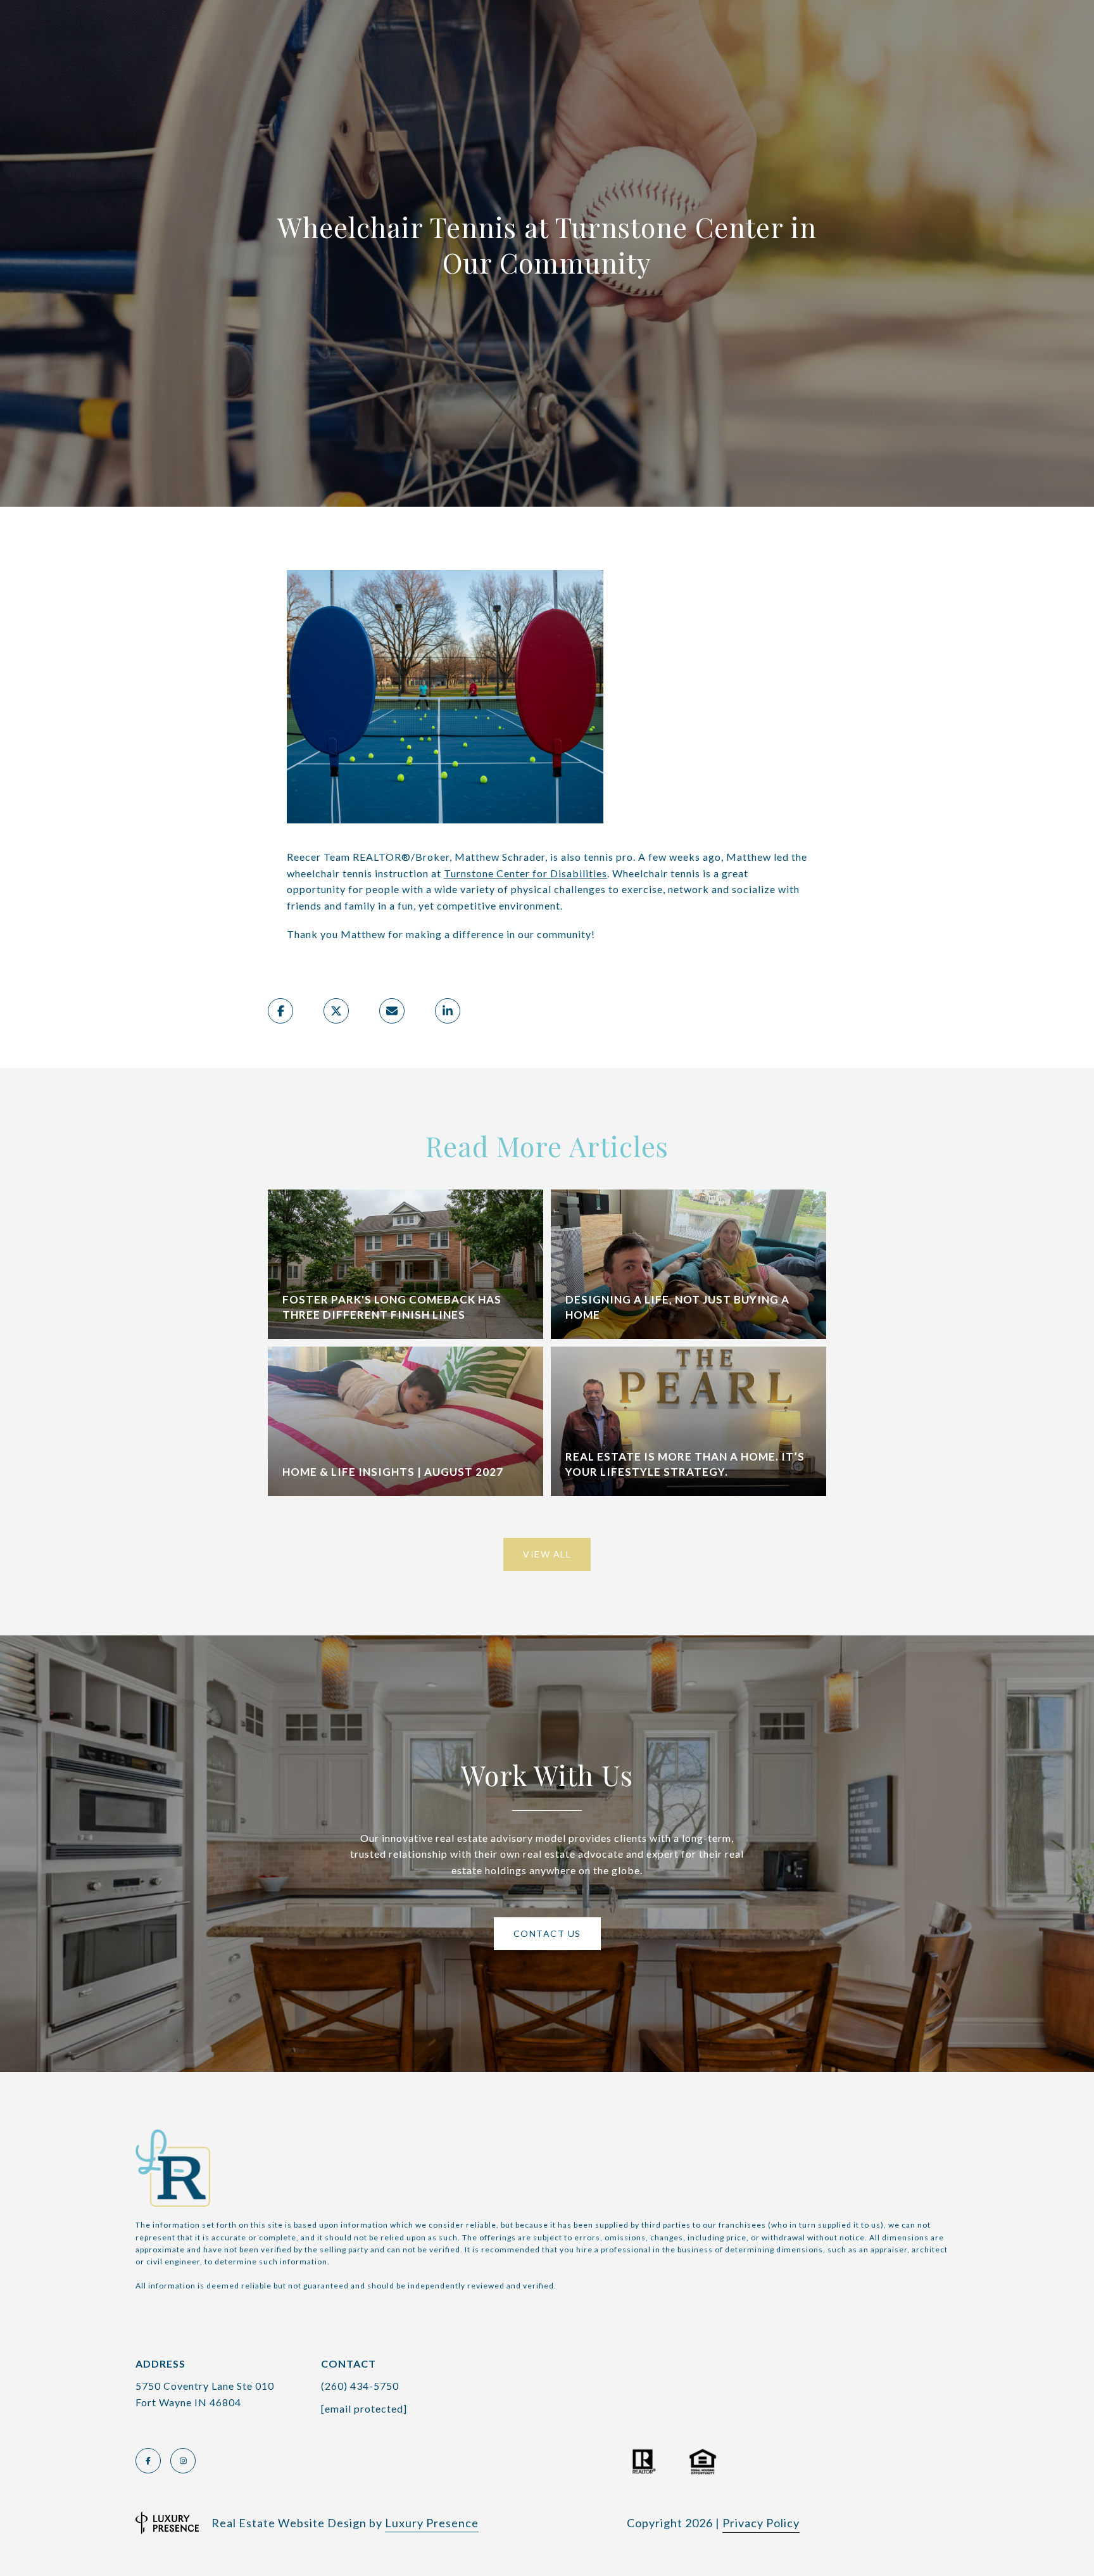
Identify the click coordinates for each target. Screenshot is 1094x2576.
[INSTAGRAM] (183, 2461)
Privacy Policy (761, 2523)
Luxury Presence (432, 2523)
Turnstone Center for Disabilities (525, 873)
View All (547, 1554)
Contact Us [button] (547, 1933)
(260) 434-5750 (360, 2386)
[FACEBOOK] (148, 2461)
